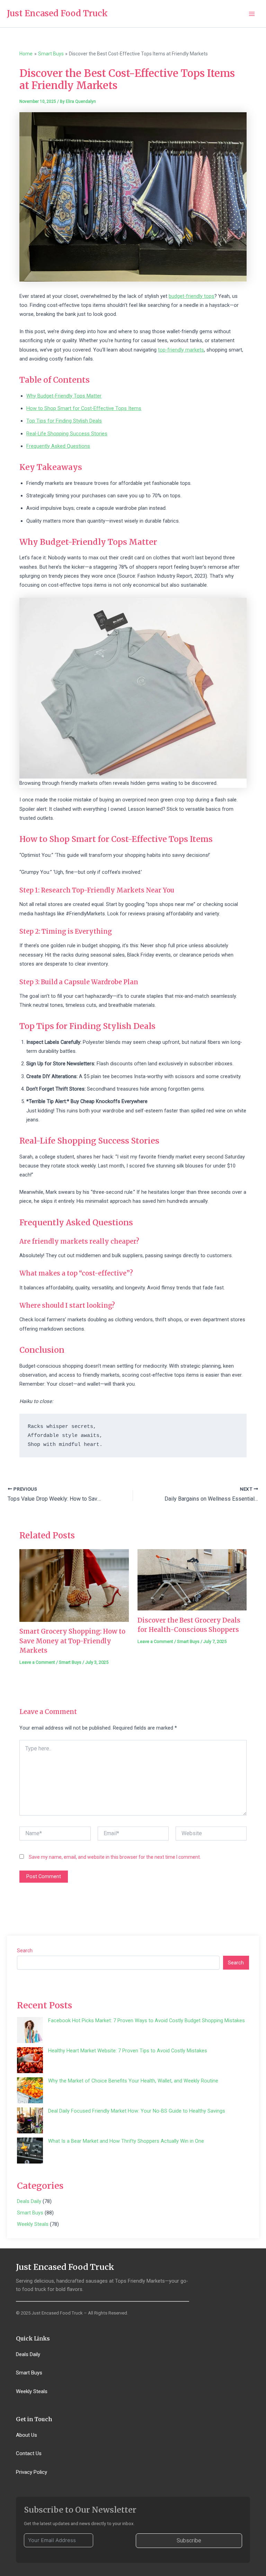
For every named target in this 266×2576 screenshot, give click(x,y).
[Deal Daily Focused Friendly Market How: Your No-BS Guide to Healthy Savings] (30, 2120)
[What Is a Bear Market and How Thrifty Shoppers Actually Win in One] (30, 2151)
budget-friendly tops (192, 296)
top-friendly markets (181, 350)
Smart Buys (70, 1662)
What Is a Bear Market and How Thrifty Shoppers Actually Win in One (126, 2141)
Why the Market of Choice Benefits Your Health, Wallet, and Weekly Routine (133, 2081)
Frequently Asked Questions (58, 446)
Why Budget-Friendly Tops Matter (64, 396)
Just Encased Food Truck (57, 13)
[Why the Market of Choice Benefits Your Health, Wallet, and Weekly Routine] (30, 2090)
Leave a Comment (37, 1662)
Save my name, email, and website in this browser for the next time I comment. (115, 1857)
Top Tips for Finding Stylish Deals (64, 421)
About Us (26, 2435)
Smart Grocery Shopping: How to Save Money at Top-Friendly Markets (72, 1641)
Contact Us (29, 2453)
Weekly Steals (33, 2224)
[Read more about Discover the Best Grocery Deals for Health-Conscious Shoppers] (192, 1579)
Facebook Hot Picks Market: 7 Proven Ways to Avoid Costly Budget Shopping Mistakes (147, 2020)
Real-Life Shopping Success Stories (67, 434)
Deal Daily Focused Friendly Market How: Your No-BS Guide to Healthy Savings (137, 2111)
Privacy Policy (32, 2472)
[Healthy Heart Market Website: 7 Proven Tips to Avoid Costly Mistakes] (30, 2060)
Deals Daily (29, 2201)
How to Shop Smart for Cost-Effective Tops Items (84, 408)
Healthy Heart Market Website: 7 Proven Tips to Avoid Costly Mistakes (128, 2051)
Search (25, 1951)
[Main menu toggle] (252, 14)
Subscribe (189, 2541)
